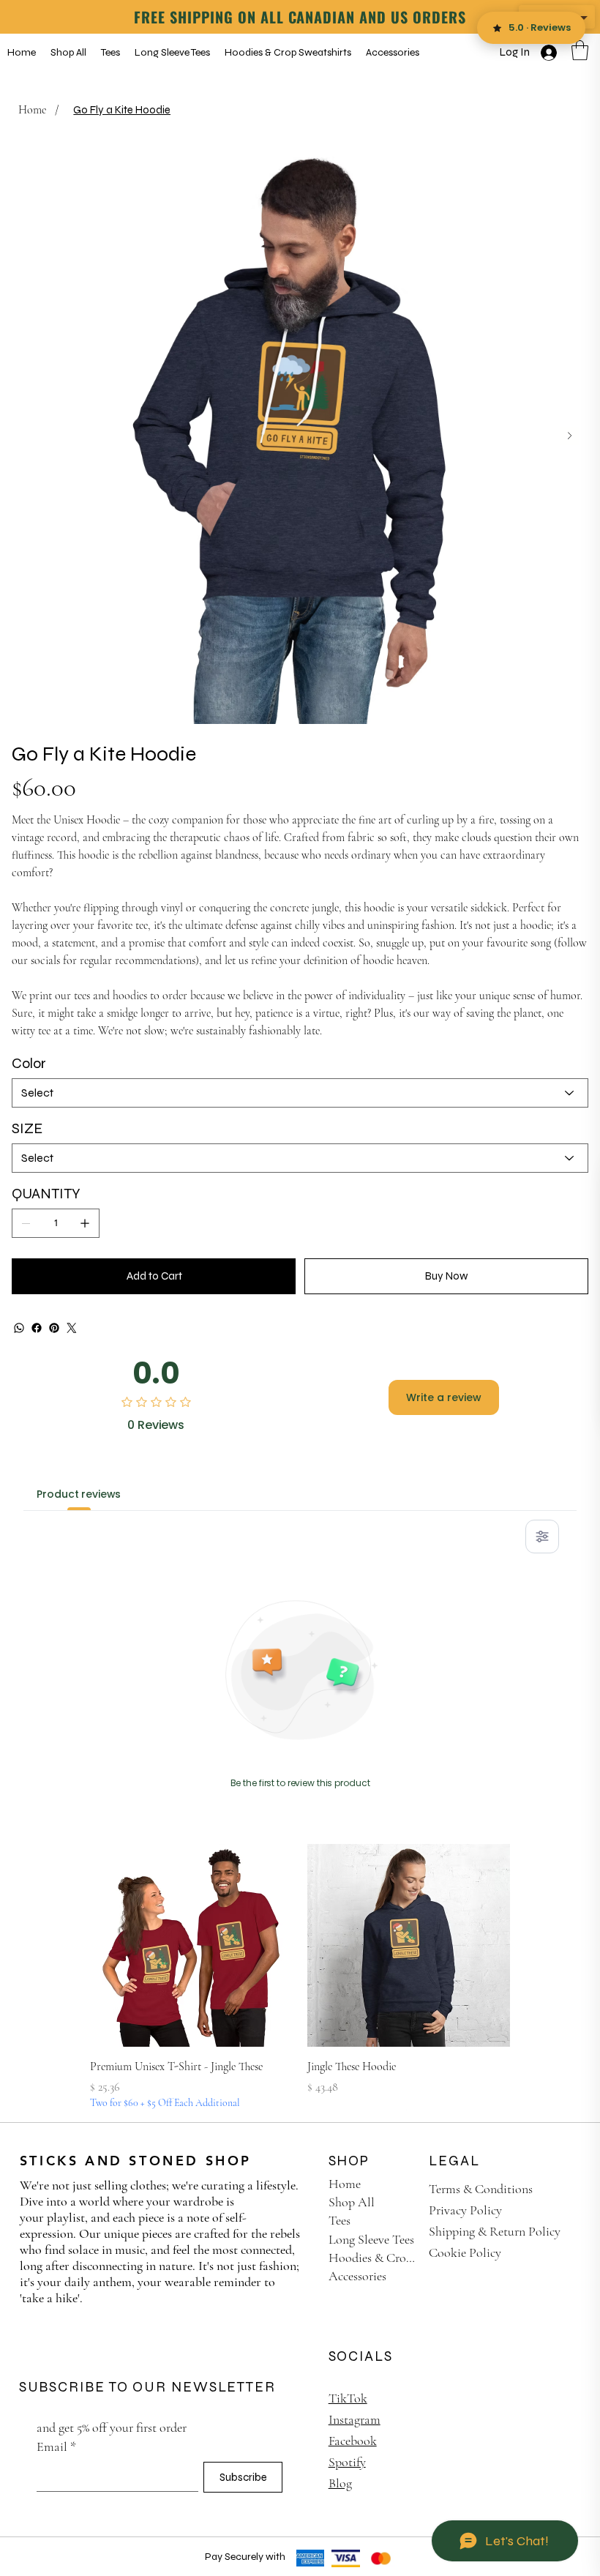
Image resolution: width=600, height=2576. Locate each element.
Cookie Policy (465, 2252)
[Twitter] (72, 1328)
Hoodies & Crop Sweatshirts (374, 2258)
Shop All (352, 2202)
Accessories (357, 2276)
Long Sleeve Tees (371, 2239)
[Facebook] (37, 1328)
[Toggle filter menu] (542, 1537)
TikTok (348, 2398)
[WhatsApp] (19, 1328)
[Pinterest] (54, 1328)
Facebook (353, 2441)
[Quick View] (191, 1945)
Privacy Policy (465, 2210)
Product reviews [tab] (79, 1494)
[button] (580, 50)
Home (345, 2184)
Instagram (355, 2419)
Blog (340, 2483)
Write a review (444, 1397)
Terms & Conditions (481, 2189)
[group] (300, 1977)
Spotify (347, 2462)
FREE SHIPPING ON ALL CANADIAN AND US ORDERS (300, 17)
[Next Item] (570, 436)
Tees (340, 2220)
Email (56, 2446)
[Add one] (85, 1223)
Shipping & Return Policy (495, 2231)
